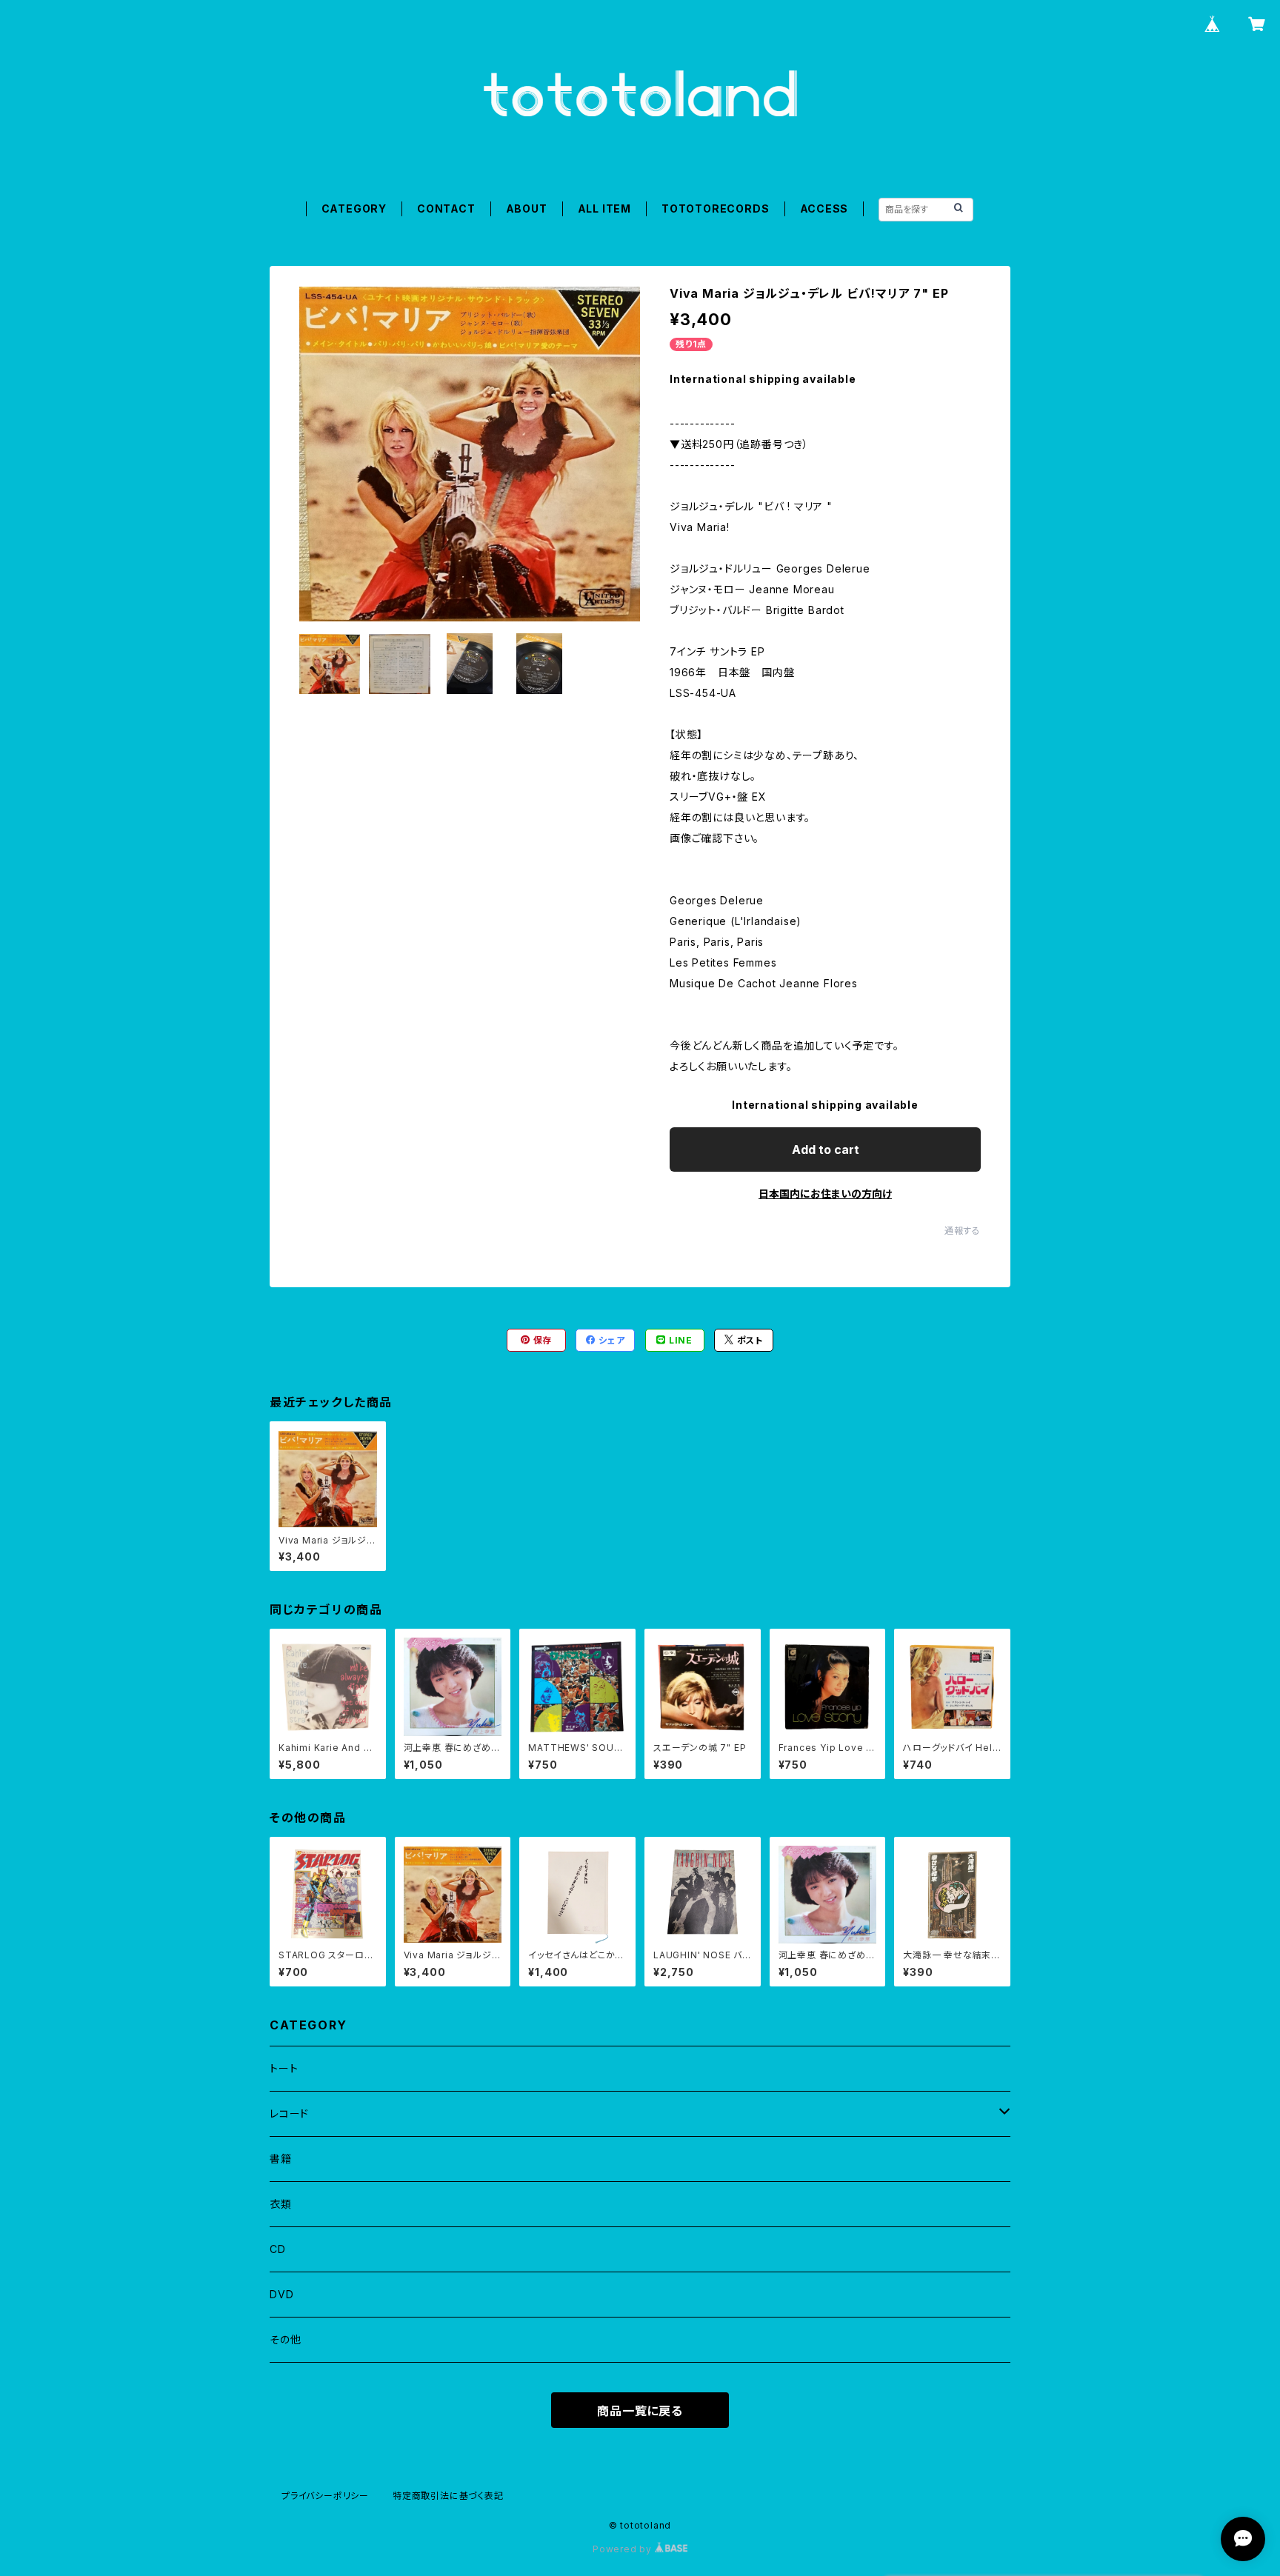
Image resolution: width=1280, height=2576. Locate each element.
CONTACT (446, 208)
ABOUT (527, 208)
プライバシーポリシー (325, 2496)
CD (278, 2249)
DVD (281, 2294)
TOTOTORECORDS (715, 208)
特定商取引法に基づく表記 (448, 2496)
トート (284, 2068)
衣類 (281, 2204)
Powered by (624, 2549)
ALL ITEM (604, 208)
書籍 (281, 2159)
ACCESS (824, 208)
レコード (289, 2113)
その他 (285, 2339)
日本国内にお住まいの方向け (825, 1194)
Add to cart (826, 1149)
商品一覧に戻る (640, 2411)
